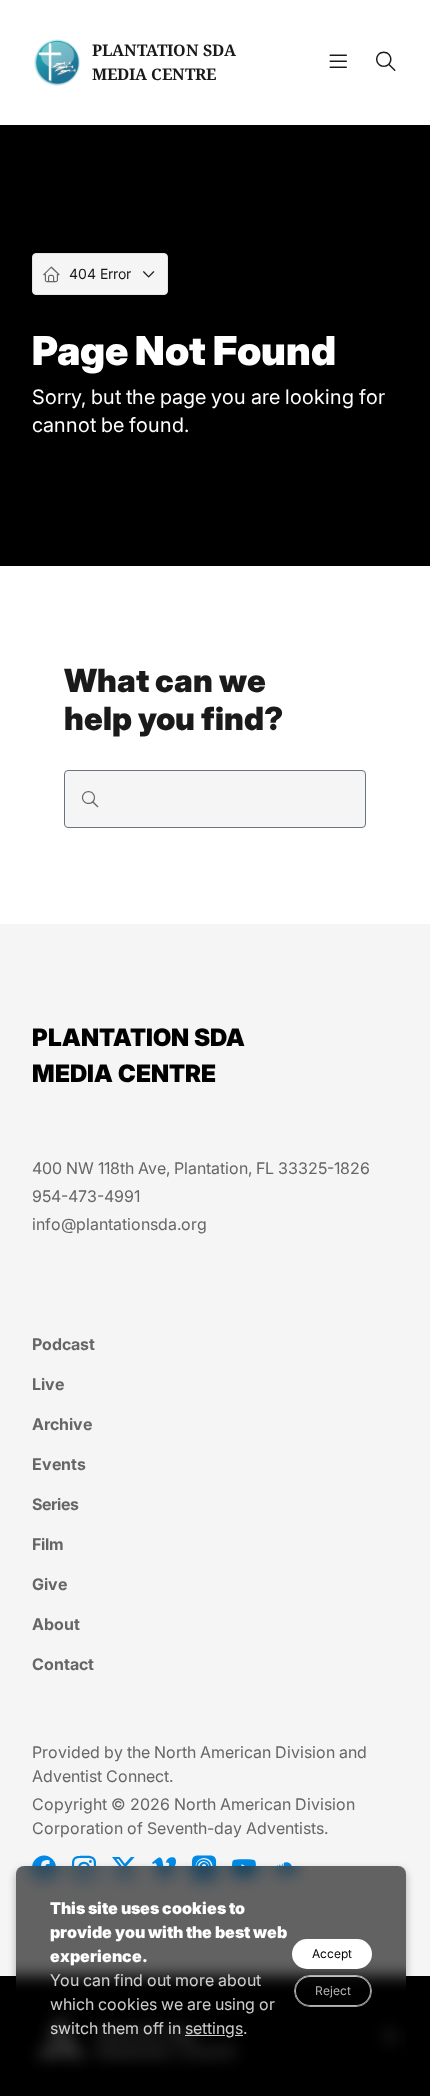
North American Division (244, 1752)
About (56, 1624)
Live (48, 1384)
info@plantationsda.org (119, 1224)
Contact (63, 1664)
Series (55, 1504)
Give (49, 1584)
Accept (332, 1953)
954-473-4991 (86, 1196)
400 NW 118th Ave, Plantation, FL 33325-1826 (201, 1168)
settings (214, 2028)
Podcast (63, 1344)
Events (59, 1464)
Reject (333, 1990)
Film (48, 1544)
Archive (62, 1424)
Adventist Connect (100, 1776)
